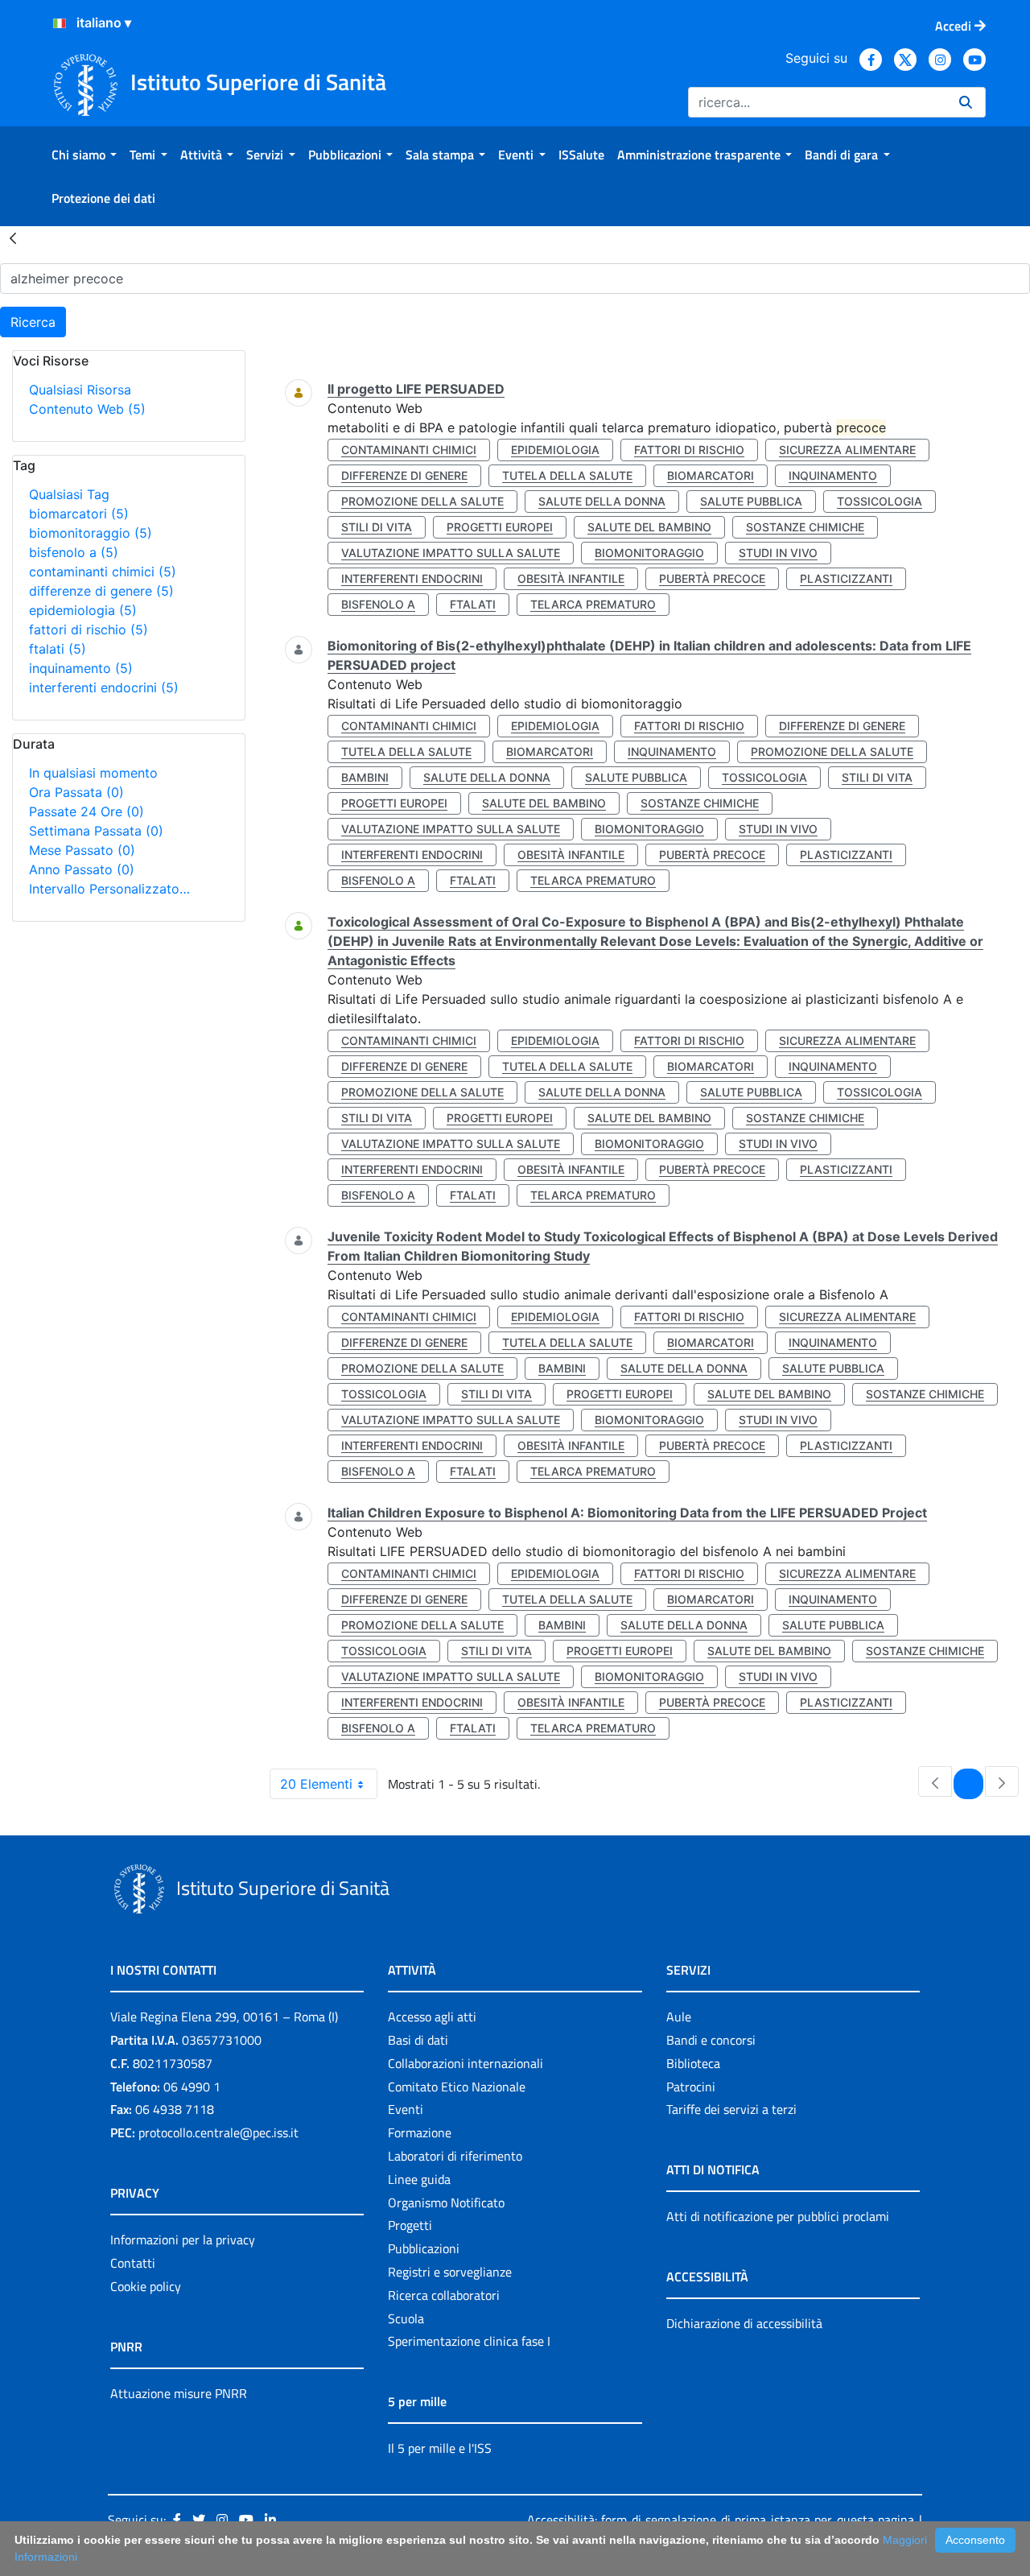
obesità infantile (571, 578)
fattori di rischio (89, 630)
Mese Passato (82, 850)
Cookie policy (146, 2286)
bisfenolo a (74, 552)
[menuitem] (84, 155)
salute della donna (602, 501)
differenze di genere (101, 591)
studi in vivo (778, 553)
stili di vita (377, 527)
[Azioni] (60, 23)
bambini (365, 777)
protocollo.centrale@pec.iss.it (218, 2132)
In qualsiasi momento (93, 773)
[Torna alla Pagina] (13, 237)
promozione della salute (422, 501)
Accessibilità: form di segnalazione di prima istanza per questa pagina (721, 2520)
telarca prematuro (593, 604)
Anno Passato (82, 869)
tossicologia (880, 501)
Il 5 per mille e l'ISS (440, 2448)
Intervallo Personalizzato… (109, 889)
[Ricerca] (966, 102)
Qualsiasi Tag (69, 494)
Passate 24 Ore (87, 811)
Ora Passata (76, 792)
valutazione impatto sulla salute (451, 553)
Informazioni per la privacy (183, 2240)
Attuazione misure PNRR (179, 2393)
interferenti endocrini (104, 687)
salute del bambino (649, 527)
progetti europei (500, 527)
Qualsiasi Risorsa (80, 390)
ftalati (58, 649)
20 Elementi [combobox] (316, 1784)
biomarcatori (79, 514)
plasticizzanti (846, 578)
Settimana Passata (96, 831)
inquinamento (81, 668)
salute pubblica (751, 501)
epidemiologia (83, 610)
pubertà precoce (712, 578)
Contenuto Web (87, 409)
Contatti (133, 2263)
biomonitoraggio (91, 533)
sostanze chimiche (805, 527)
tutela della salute (567, 475)
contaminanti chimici (103, 572)
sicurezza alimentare (847, 450)
